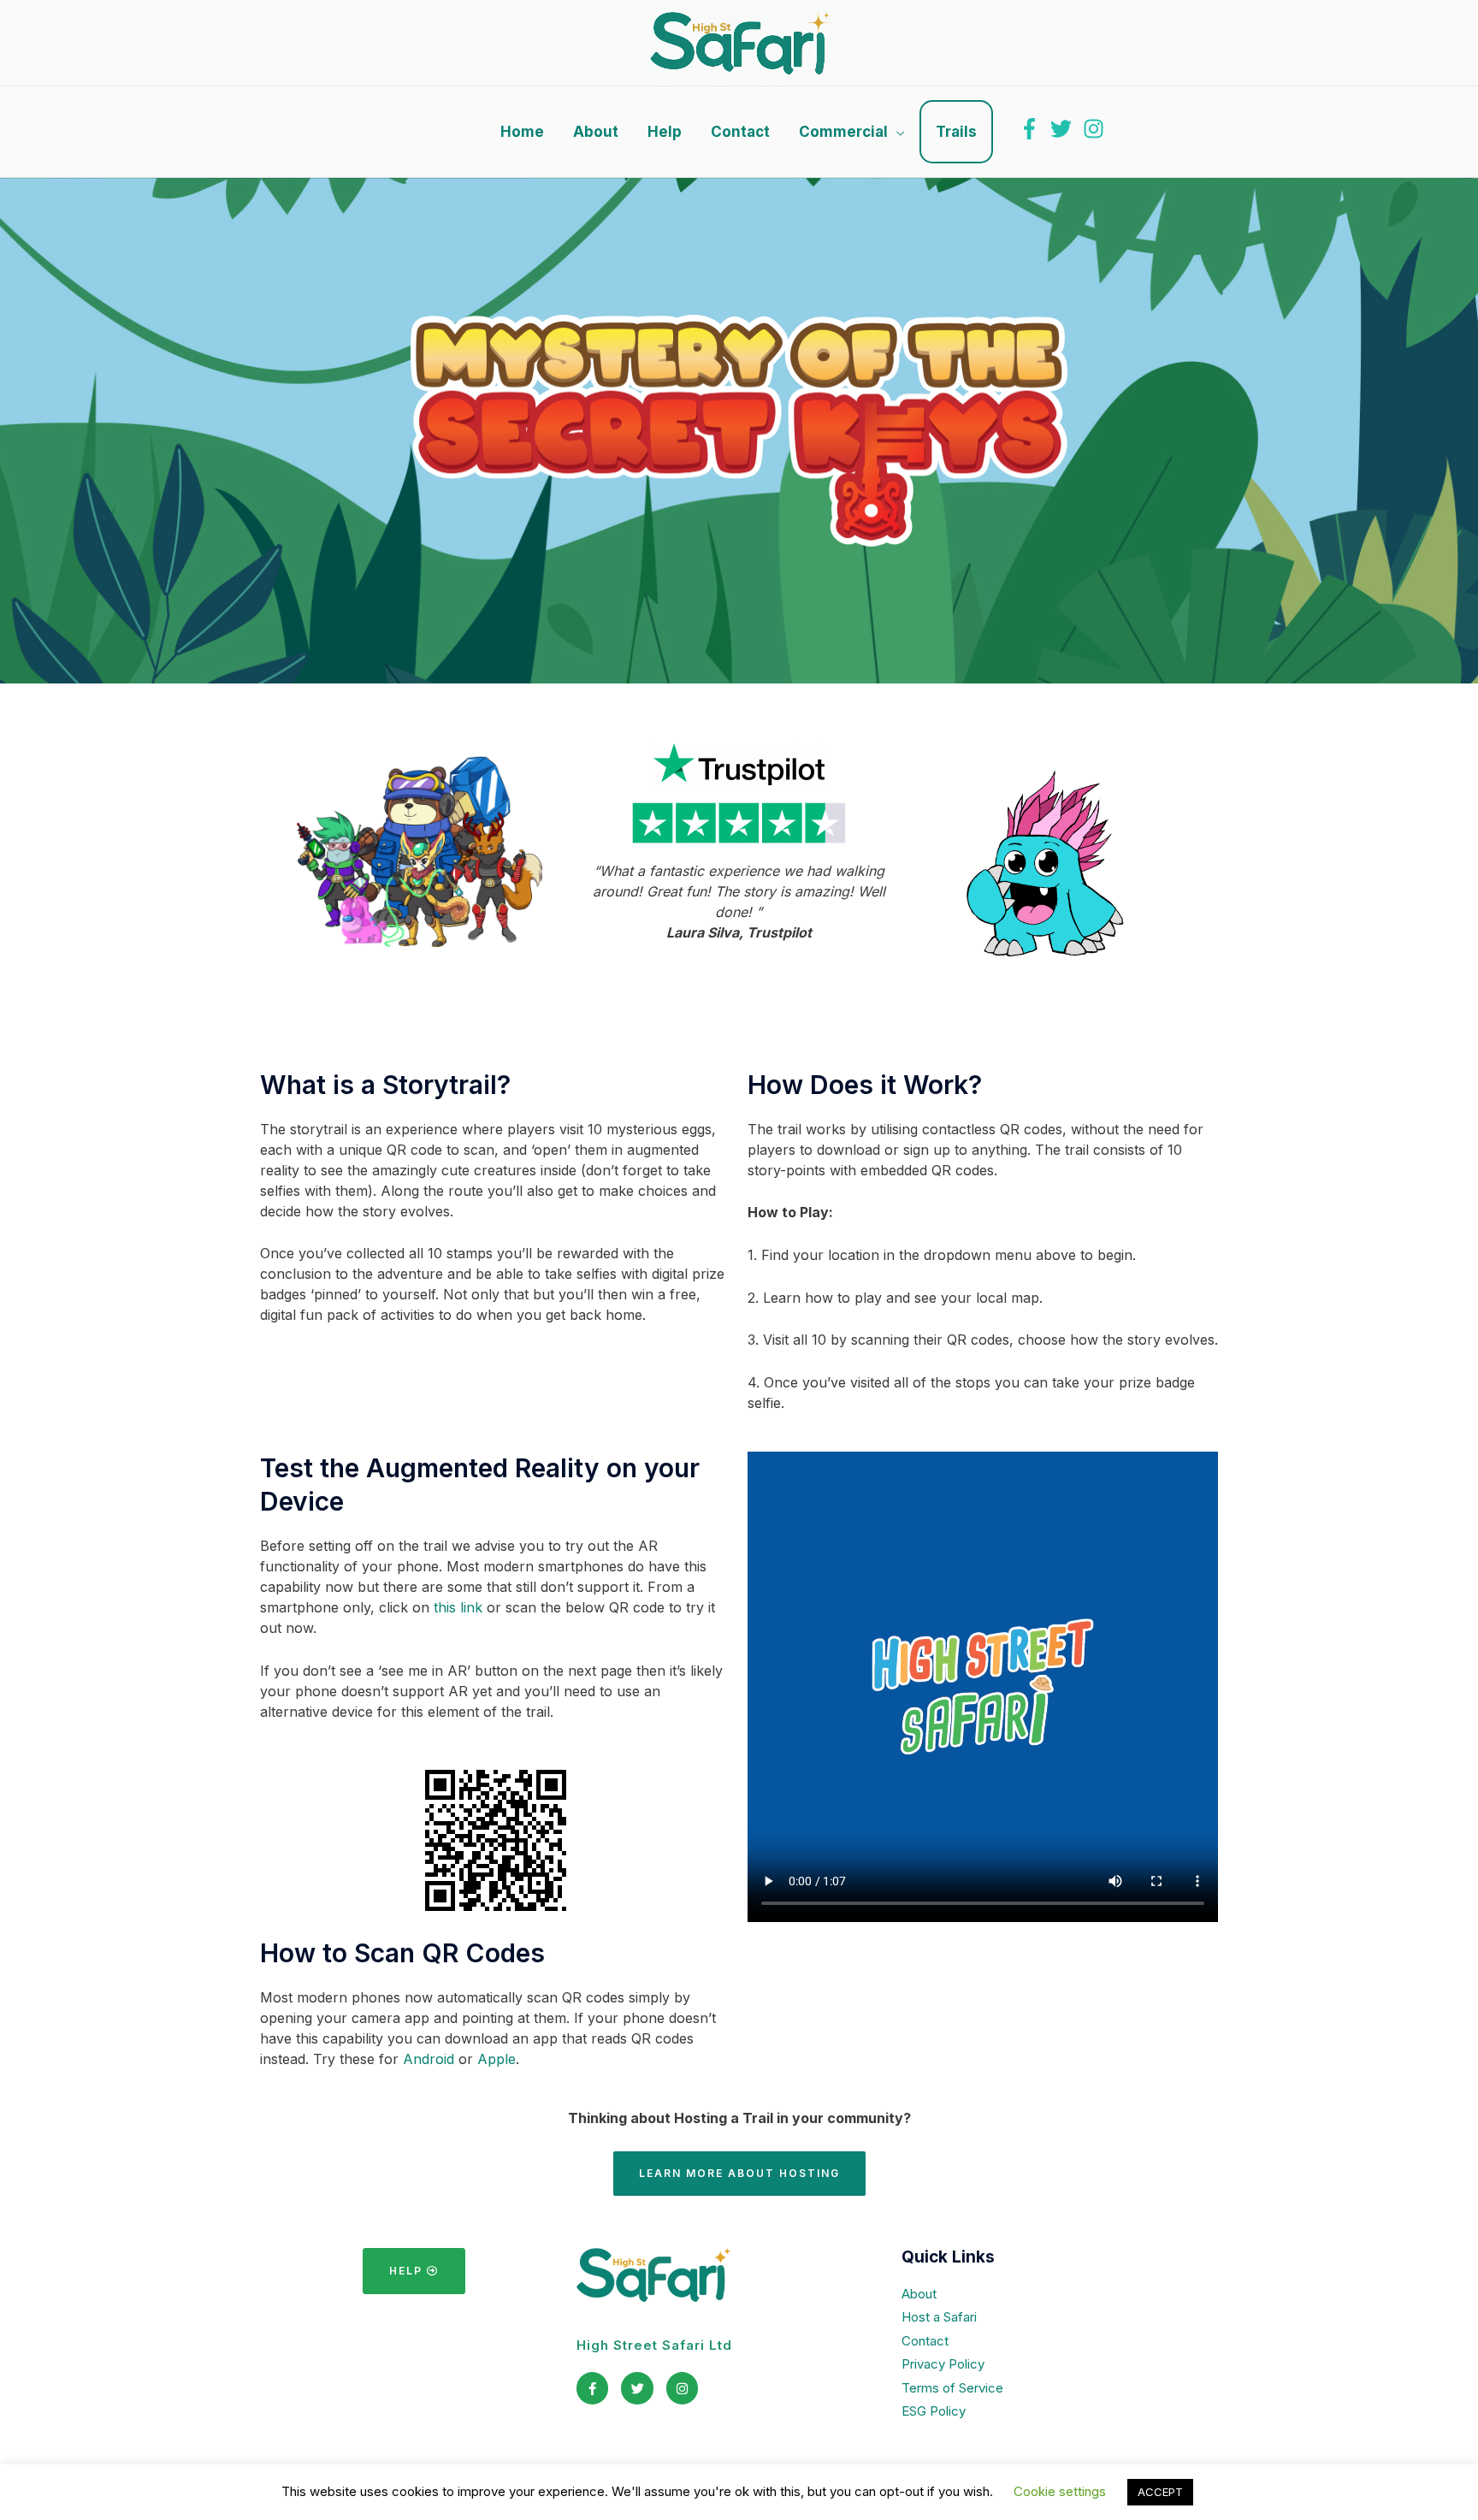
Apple (497, 2059)
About (596, 132)
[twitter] (1064, 129)
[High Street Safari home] (739, 43)
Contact (740, 132)
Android (429, 2059)
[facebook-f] (1033, 129)
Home (522, 132)
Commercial (843, 132)
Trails (956, 132)
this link (458, 1607)
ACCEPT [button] (1160, 2492)
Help (665, 132)
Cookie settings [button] (1060, 2491)
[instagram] (1097, 129)
